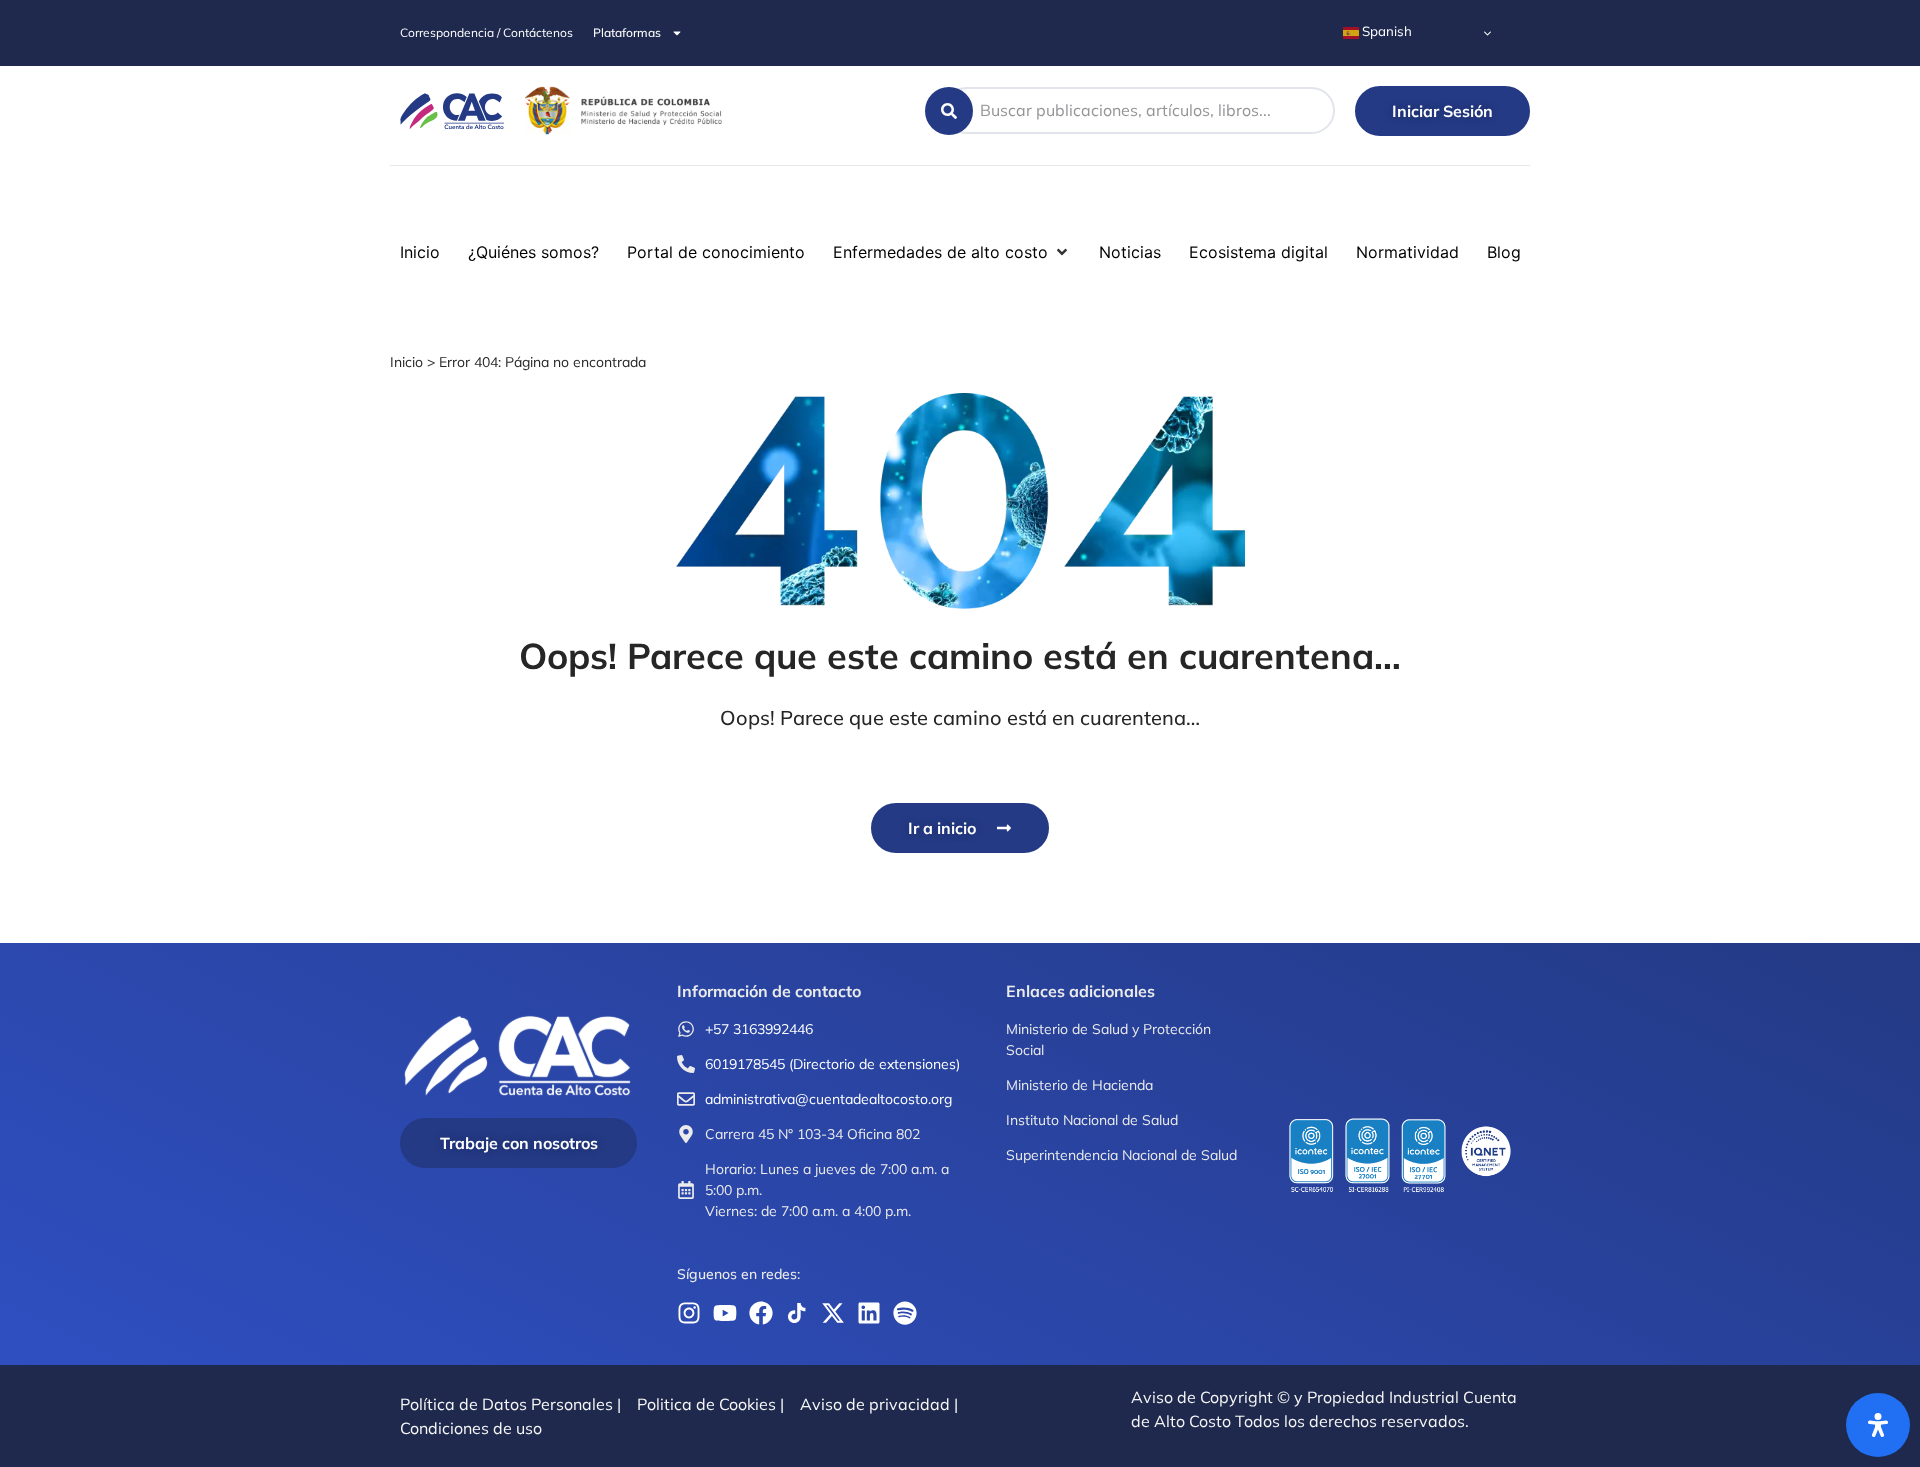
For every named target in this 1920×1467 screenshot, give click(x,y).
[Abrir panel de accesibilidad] (1878, 1425)
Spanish (1385, 31)
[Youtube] (725, 1313)
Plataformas (627, 32)
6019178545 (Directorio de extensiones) (832, 1064)
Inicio (406, 362)
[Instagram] (689, 1313)
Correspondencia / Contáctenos (486, 32)
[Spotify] (905, 1313)
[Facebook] (761, 1313)
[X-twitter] (833, 1313)
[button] (28, 204)
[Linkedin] (869, 1313)
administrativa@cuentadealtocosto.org (828, 1099)
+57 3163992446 (759, 1029)
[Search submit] (949, 111)
